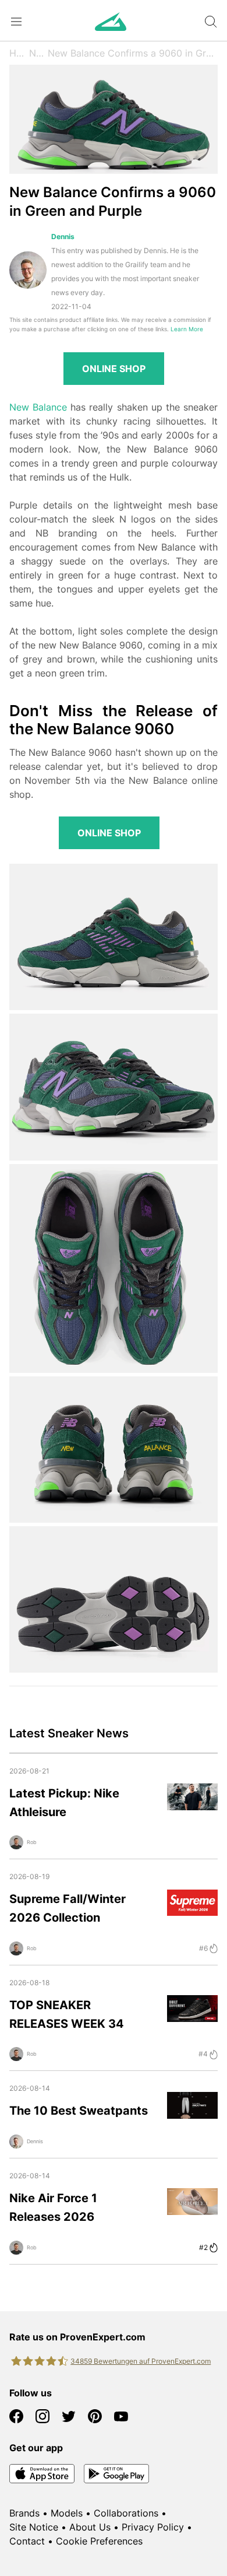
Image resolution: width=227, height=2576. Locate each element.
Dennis (63, 236)
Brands (24, 2513)
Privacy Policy (153, 2527)
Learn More (187, 329)
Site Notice (34, 2527)
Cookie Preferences (99, 2541)
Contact (27, 2541)
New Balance (38, 407)
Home (19, 53)
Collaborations (126, 2513)
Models (67, 2513)
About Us (90, 2527)
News (38, 53)
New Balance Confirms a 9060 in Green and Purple (133, 53)
